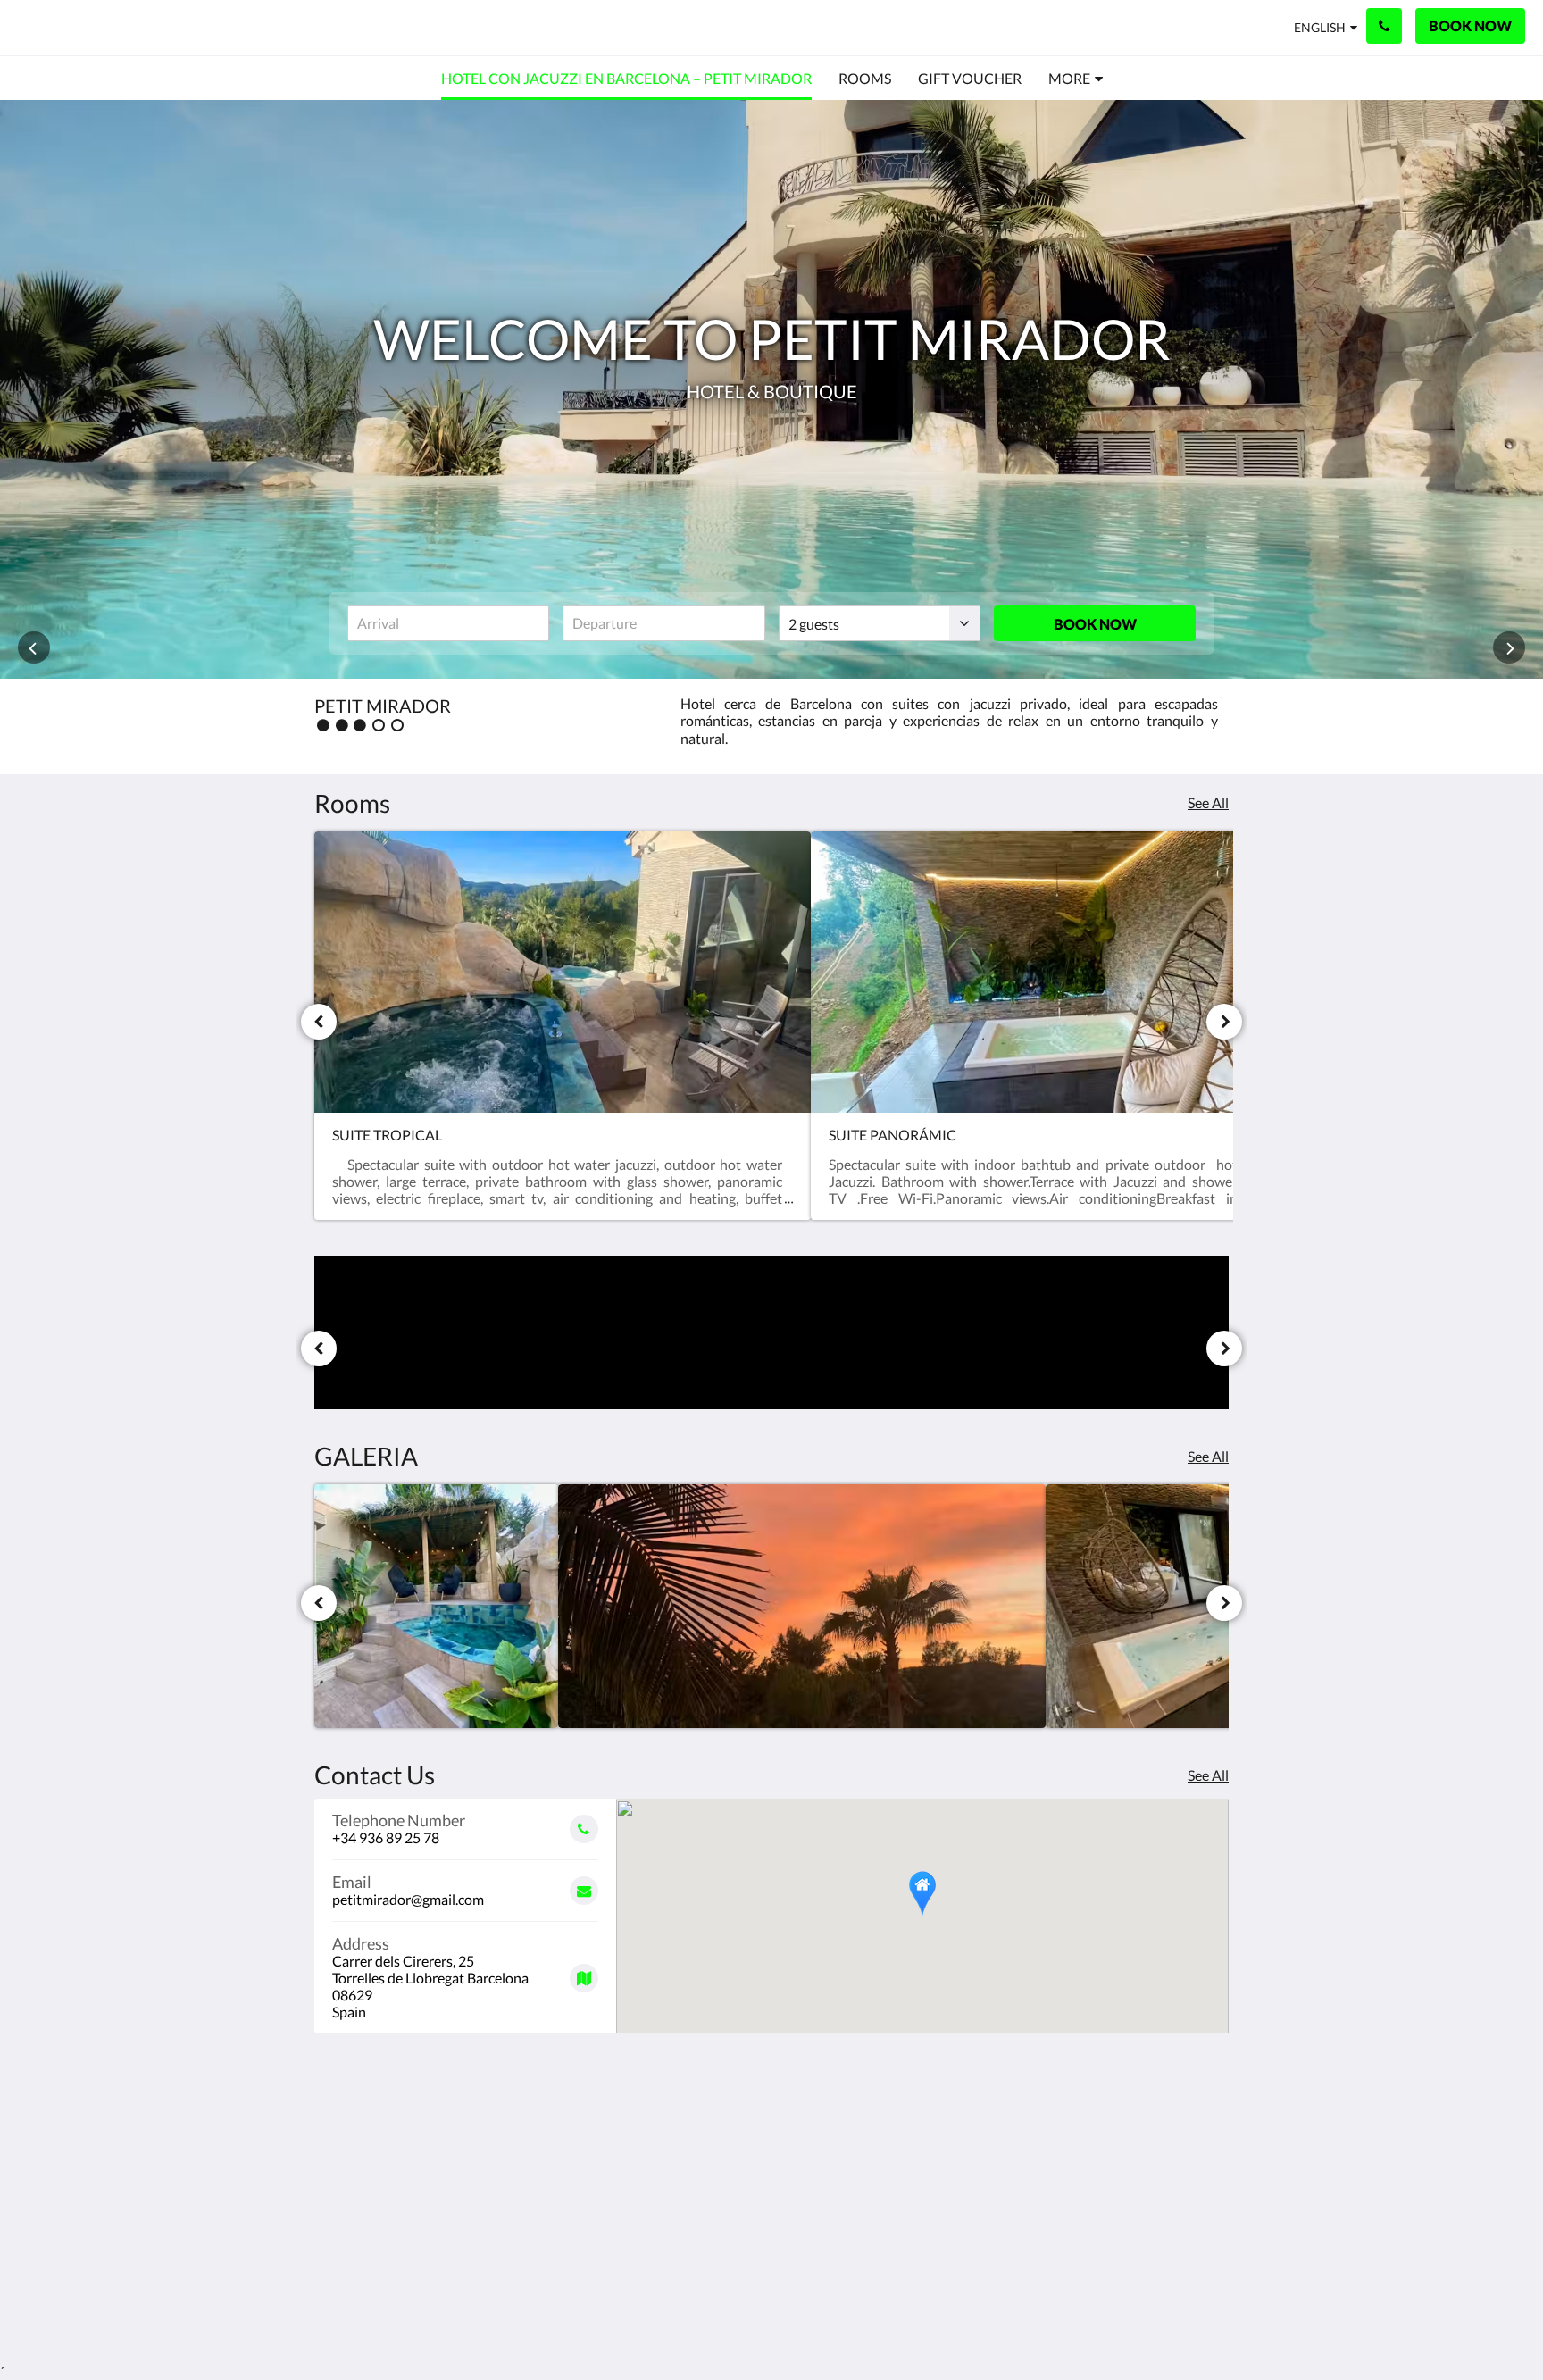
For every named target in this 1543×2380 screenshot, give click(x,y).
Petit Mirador (99, 27)
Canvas (1206, 2288)
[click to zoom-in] (436, 1606)
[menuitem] (626, 79)
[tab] (694, 2122)
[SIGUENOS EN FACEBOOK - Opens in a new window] (1162, 2162)
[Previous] (319, 1022)
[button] (922, 1894)
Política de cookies (682, 2197)
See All (1208, 802)
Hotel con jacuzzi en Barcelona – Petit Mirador (686, 2167)
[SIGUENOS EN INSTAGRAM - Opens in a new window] (1211, 2162)
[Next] (1224, 1022)
